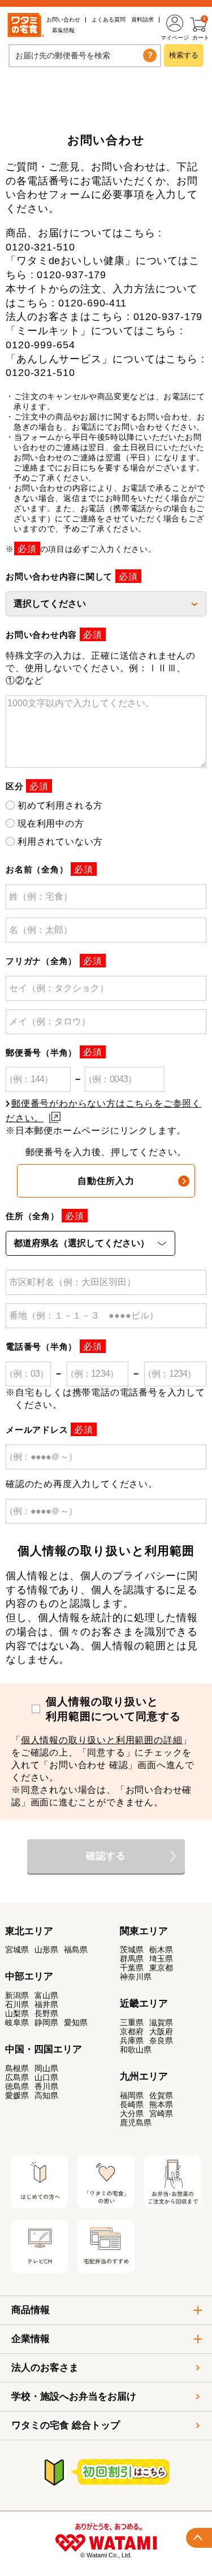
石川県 (17, 2004)
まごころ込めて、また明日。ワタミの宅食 (23, 25)
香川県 (46, 2086)
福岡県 (132, 2095)
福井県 (46, 2004)
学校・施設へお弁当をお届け (74, 2396)
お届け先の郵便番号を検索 (63, 55)
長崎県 (132, 2104)
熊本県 (161, 2104)
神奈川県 (136, 1977)
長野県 (46, 2013)
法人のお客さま (45, 2368)
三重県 (132, 2022)
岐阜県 (17, 2022)
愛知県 (76, 2022)
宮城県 (17, 1950)
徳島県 (17, 2086)
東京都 (161, 1968)
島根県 (17, 2068)
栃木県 (161, 1950)
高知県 (46, 2095)
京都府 (132, 2032)
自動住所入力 (106, 1181)
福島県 (76, 1950)
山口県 (46, 2077)
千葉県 (132, 1968)
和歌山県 (136, 2050)
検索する (184, 55)
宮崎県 (161, 2113)
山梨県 (17, 2013)
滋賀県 (161, 2022)
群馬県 (132, 1959)
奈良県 (161, 2041)
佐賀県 (161, 2095)
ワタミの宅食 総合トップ (66, 2425)
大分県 (132, 2113)
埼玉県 (161, 1959)
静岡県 (46, 2022)
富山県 (46, 1995)
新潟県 (17, 1995)
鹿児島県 (136, 2123)
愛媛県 (17, 2095)
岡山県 (46, 2068)
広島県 (17, 2077)
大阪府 (161, 2032)
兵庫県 (132, 2041)
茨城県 (132, 1950)
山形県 (46, 1950)
